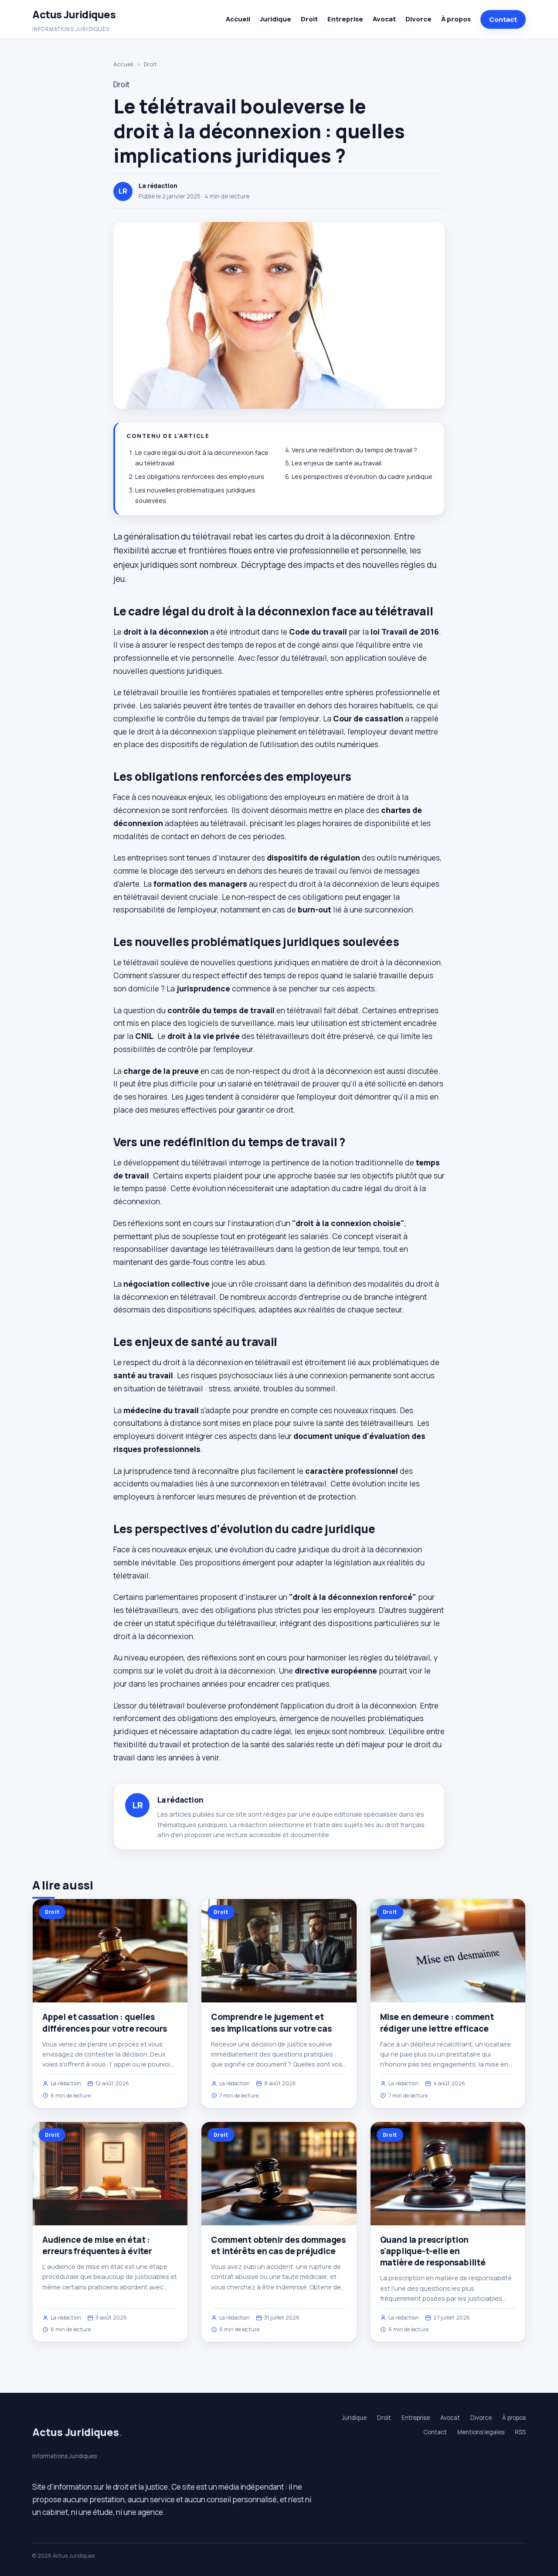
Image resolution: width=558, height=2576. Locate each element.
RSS (520, 2432)
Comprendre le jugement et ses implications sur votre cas (271, 2023)
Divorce (418, 19)
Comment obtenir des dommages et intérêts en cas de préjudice (278, 2245)
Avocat (384, 19)
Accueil (238, 19)
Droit (309, 19)
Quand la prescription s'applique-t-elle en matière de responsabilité (433, 2251)
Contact (503, 19)
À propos (456, 19)
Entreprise (345, 19)
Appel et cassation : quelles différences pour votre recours (105, 2023)
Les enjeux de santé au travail (337, 463)
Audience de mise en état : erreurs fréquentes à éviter (97, 2245)
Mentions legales (481, 2432)
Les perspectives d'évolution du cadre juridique (362, 477)
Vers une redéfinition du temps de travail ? (354, 450)
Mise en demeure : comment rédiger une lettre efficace (437, 2023)
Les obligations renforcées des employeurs (200, 477)
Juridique (276, 19)
